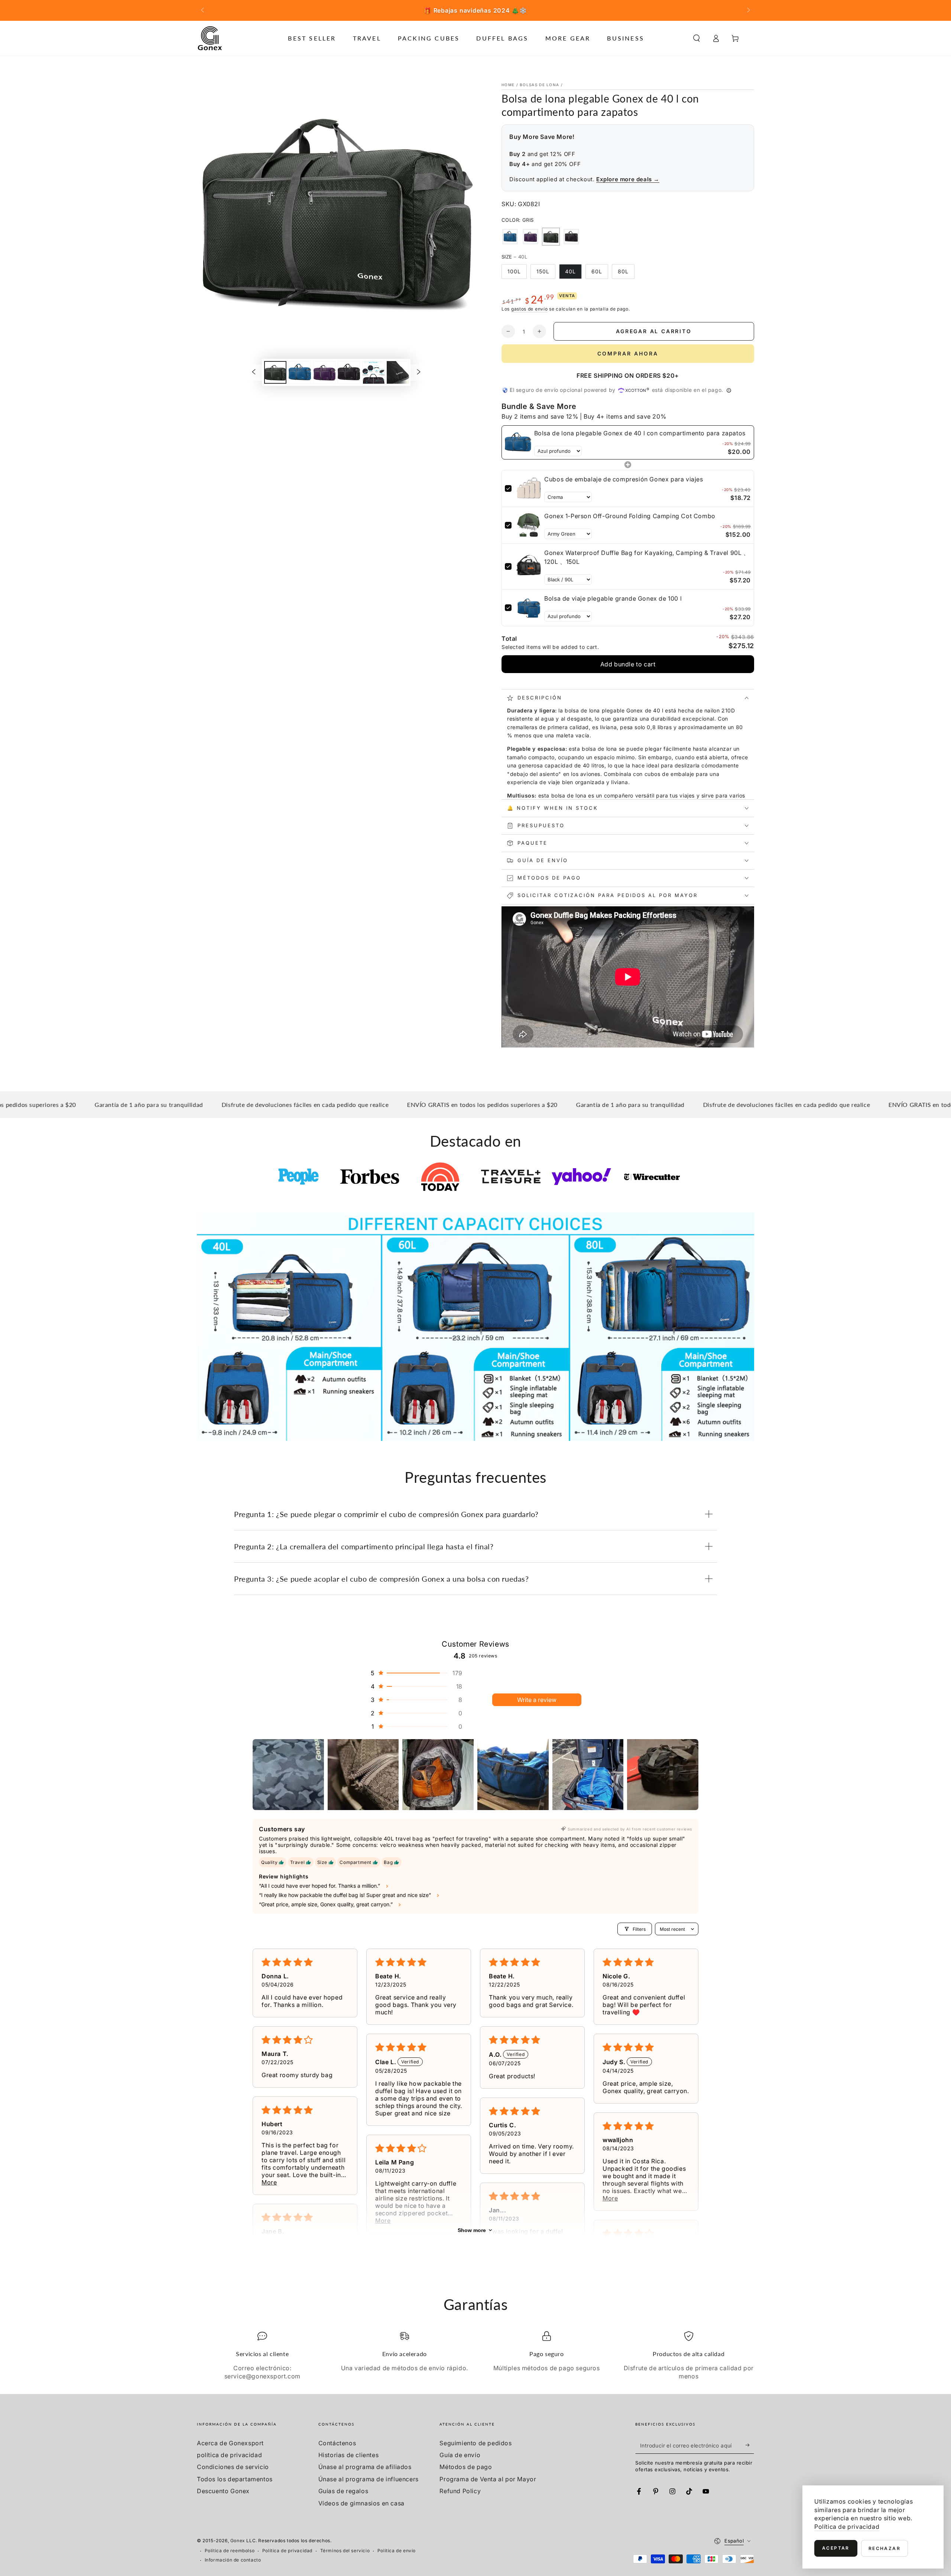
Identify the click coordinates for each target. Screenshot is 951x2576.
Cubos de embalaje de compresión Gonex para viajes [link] (624, 479)
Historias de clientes (349, 2455)
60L (597, 271)
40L (570, 271)
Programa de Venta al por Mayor (488, 2479)
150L (543, 271)
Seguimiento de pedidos (475, 2443)
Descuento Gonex (223, 2491)
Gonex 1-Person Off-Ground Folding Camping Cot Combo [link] (630, 516)
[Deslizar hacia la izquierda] (203, 10)
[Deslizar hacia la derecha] (748, 10)
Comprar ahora (628, 353)
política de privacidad (229, 2455)
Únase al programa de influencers (369, 2479)
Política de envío (397, 2551)
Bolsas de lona (539, 85)
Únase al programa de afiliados (365, 2467)
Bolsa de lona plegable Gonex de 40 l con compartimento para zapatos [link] (640, 433)
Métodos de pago (466, 2467)
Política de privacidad (287, 2551)
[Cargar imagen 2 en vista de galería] (300, 372)
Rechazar (885, 2548)
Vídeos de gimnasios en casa (361, 2503)
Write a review (537, 1700)
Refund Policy (460, 2491)
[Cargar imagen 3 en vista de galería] (324, 372)
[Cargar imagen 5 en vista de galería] (373, 372)
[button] (697, 38)
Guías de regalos (343, 2491)
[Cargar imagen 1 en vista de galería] (275, 372)
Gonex (238, 2541)
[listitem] (288, 1775)
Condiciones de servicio (233, 2467)
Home (508, 85)
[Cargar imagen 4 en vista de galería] (349, 372)
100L (514, 271)
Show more (472, 2230)
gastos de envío (530, 309)
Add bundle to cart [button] (628, 664)
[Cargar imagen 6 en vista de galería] (398, 372)
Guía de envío (460, 2455)
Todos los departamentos (235, 2479)
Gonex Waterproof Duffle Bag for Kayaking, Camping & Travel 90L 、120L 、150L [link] (647, 557)
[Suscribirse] (750, 2445)
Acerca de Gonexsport (230, 2443)
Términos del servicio (345, 2551)
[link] (518, 442)
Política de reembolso (230, 2551)
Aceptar (836, 2548)
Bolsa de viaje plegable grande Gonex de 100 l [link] (613, 598)
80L (623, 271)
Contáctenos (337, 2443)
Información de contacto (233, 2560)
